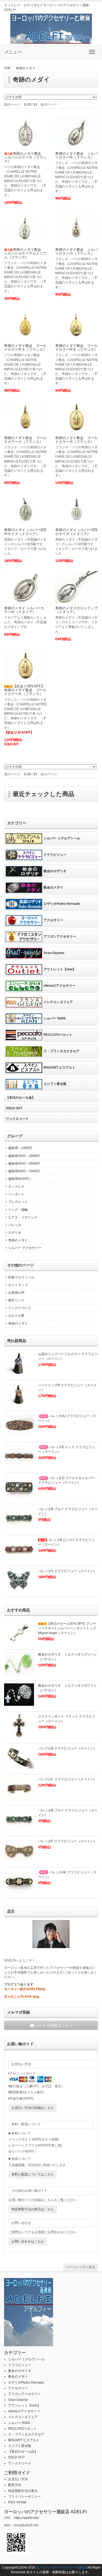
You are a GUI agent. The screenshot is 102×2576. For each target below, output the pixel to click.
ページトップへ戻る (81, 2267)
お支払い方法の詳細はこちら (33, 2108)
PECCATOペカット (58, 1035)
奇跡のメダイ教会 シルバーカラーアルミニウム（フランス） (25, 254)
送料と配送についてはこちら (33, 2174)
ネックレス (16, 1186)
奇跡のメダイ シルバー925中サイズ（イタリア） (25, 532)
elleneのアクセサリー (60, 986)
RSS (12, 2502)
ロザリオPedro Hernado (62, 904)
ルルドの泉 (16, 1316)
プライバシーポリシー (24, 2497)
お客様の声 (16, 1293)
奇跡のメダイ (26, 68)
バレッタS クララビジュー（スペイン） (67, 1571)
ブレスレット (18, 1202)
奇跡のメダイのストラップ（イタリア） (76, 610)
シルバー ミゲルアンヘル (62, 838)
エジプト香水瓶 (55, 1084)
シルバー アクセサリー (25, 1248)
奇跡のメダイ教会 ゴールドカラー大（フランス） (76, 440)
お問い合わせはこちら (28, 2241)
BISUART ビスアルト (59, 1068)
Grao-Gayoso (54, 953)
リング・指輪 (18, 1210)
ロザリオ (15, 1233)
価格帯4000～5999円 (24, 1164)
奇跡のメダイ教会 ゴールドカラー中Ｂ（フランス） (76, 348)
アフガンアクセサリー (60, 937)
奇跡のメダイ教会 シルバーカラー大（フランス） (25, 157)
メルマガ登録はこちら (54, 2025)
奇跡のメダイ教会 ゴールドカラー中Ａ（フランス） (25, 348)
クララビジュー (55, 855)
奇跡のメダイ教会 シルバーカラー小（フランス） (76, 251)
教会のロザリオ (55, 871)
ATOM (22, 2502)
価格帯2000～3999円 (24, 1156)
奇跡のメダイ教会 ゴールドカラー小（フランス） (25, 440)
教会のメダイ (53, 887)
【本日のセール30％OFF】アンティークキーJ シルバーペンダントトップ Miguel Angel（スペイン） (67, 1628)
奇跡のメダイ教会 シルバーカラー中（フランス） (76, 155)
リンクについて (20, 1308)
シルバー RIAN (55, 1018)
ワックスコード (17, 1119)
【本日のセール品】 (20, 1098)
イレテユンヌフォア (58, 1002)
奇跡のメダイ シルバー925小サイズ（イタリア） (76, 532)
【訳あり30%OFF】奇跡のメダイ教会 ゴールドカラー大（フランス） (25, 690)
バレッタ (15, 1225)
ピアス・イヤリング (23, 1217)
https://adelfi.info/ (27, 2518)
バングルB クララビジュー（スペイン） (67, 1748)
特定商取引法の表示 (23, 2491)
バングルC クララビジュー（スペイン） (67, 1779)
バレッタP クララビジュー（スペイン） (67, 1841)
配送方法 (15, 2485)
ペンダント (16, 1194)
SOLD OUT (14, 1108)
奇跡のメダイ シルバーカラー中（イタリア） (24, 610)
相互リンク (16, 1300)
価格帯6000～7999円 (24, 1171)
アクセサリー (53, 920)
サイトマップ (18, 1285)
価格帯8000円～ (20, 1179)
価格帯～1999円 (20, 1148)
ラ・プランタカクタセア (61, 1051)
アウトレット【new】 (60, 969)
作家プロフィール (21, 1277)
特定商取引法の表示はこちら (33, 2209)
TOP (7, 68)
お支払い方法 (18, 2479)
